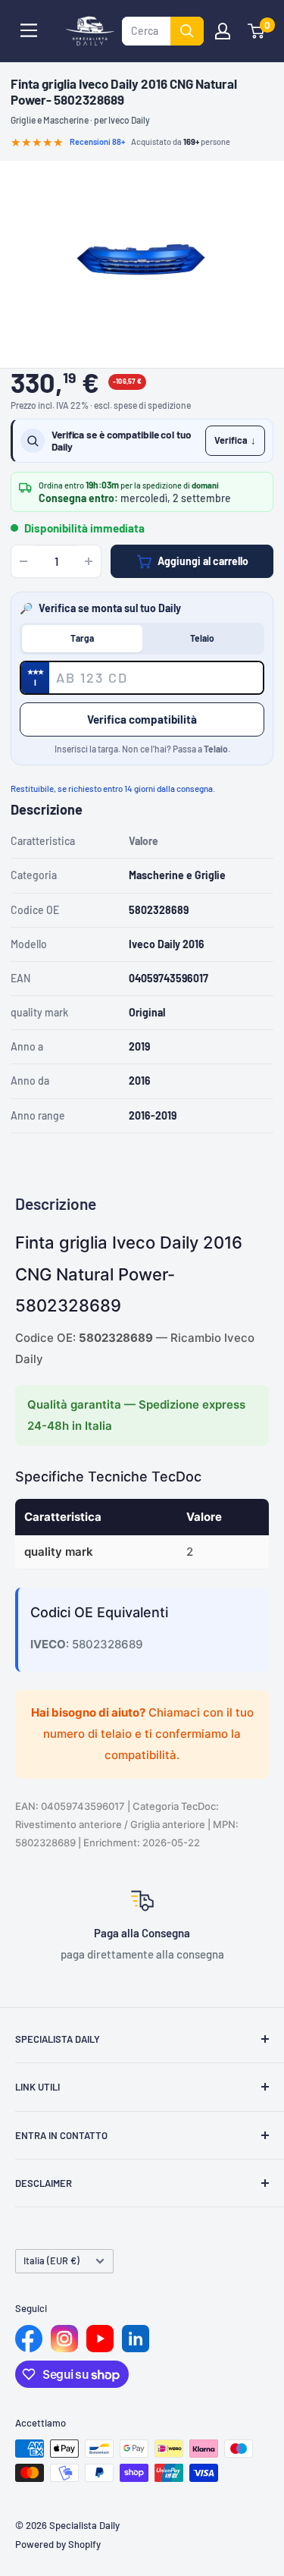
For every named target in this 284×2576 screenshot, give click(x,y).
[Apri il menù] (29, 30)
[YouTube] (100, 2339)
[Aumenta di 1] (89, 561)
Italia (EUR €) (51, 2260)
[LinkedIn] (136, 2339)
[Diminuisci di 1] (23, 561)
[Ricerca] (187, 31)
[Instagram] (64, 2339)
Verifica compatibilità (142, 719)
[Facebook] (29, 2339)
